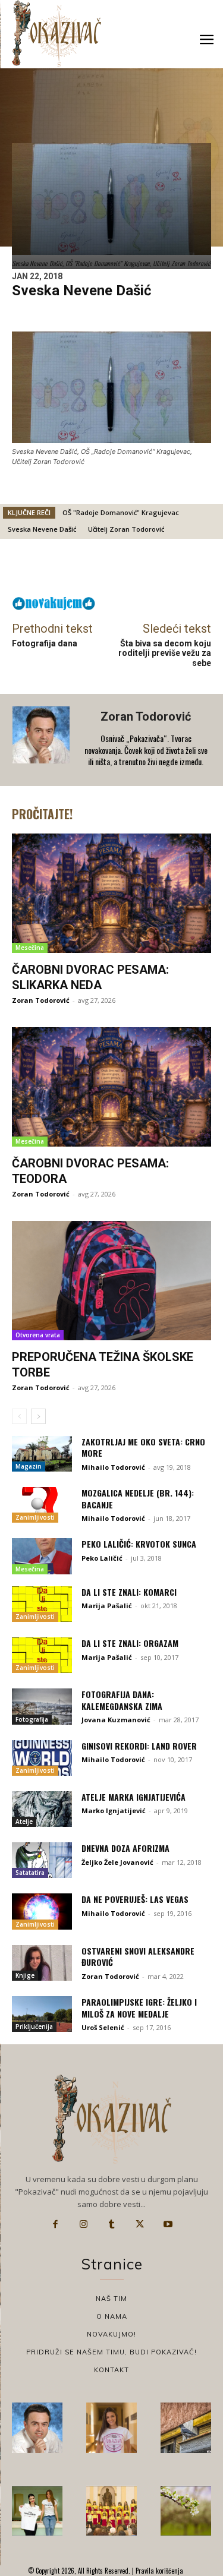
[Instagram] (83, 2224)
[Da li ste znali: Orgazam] (42, 1655)
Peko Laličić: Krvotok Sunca (139, 1544)
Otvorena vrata (38, 1335)
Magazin (29, 1466)
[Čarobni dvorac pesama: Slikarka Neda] (111, 893)
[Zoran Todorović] (42, 740)
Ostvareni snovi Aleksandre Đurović (138, 1957)
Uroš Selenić (103, 2027)
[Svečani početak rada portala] (111, 2511)
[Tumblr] (112, 2224)
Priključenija (34, 2026)
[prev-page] (19, 1416)
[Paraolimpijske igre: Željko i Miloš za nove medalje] (42, 2014)
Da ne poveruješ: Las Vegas (135, 1899)
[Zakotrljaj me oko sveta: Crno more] (42, 1454)
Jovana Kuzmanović (116, 1720)
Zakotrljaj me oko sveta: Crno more (143, 1448)
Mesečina (30, 948)
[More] (148, 570)
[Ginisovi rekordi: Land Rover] (42, 1758)
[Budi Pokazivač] (37, 2511)
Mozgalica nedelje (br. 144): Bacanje (138, 1499)
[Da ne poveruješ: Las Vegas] (42, 1911)
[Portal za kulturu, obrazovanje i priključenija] (56, 34)
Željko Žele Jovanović (117, 1862)
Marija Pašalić (107, 1606)
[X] (140, 2224)
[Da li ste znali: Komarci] (42, 1604)
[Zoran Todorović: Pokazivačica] (186, 2428)
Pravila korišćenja (158, 2571)
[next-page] (38, 1416)
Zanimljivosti (35, 1517)
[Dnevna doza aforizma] (42, 1860)
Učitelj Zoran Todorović (126, 529)
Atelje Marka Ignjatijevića (134, 1797)
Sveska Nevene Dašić (42, 529)
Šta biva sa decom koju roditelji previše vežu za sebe (165, 654)
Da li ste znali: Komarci (129, 1592)
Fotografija (32, 1719)
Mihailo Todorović (113, 1467)
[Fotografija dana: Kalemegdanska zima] (42, 1706)
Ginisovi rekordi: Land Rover (139, 1746)
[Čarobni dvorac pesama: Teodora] (111, 1087)
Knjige (25, 1975)
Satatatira (30, 1873)
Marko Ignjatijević (114, 1811)
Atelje (24, 1821)
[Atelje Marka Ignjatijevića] (42, 1809)
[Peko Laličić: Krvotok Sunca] (42, 1556)
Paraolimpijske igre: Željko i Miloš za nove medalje (139, 2008)
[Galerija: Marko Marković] (186, 2511)
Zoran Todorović (146, 716)
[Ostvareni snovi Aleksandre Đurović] (42, 1963)
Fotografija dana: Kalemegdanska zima (122, 1700)
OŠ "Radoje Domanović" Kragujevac (121, 512)
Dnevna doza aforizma (125, 1848)
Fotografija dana (45, 643)
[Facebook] (55, 2224)
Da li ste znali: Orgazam (130, 1643)
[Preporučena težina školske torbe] (111, 1281)
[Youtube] (168, 2224)
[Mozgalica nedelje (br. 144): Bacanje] (42, 1505)
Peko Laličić (102, 1558)
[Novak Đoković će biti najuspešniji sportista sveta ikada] (37, 2428)
